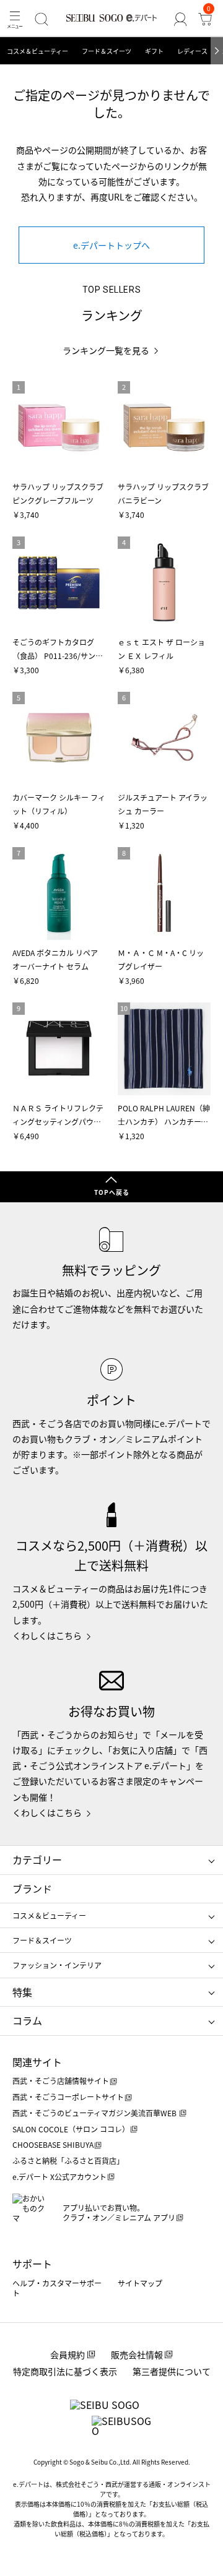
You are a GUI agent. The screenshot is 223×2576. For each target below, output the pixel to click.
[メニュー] (15, 19)
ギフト (154, 51)
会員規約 (68, 2354)
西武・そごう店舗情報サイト (61, 2081)
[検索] (42, 19)
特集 (22, 1992)
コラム (27, 2020)
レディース (192, 51)
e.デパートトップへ (111, 245)
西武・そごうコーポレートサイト (68, 2097)
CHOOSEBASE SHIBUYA (53, 2144)
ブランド (32, 1889)
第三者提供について (172, 2371)
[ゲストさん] (180, 19)
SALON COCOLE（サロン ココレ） (71, 2129)
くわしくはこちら (47, 1635)
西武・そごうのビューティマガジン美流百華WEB (95, 2113)
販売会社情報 (137, 2354)
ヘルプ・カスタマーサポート (57, 2288)
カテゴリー (37, 1859)
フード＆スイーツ (107, 51)
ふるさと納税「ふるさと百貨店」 (68, 2160)
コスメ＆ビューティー (37, 51)
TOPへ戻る (112, 1192)
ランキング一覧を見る (106, 351)
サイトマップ (140, 2283)
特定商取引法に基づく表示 (65, 2371)
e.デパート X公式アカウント (59, 2177)
